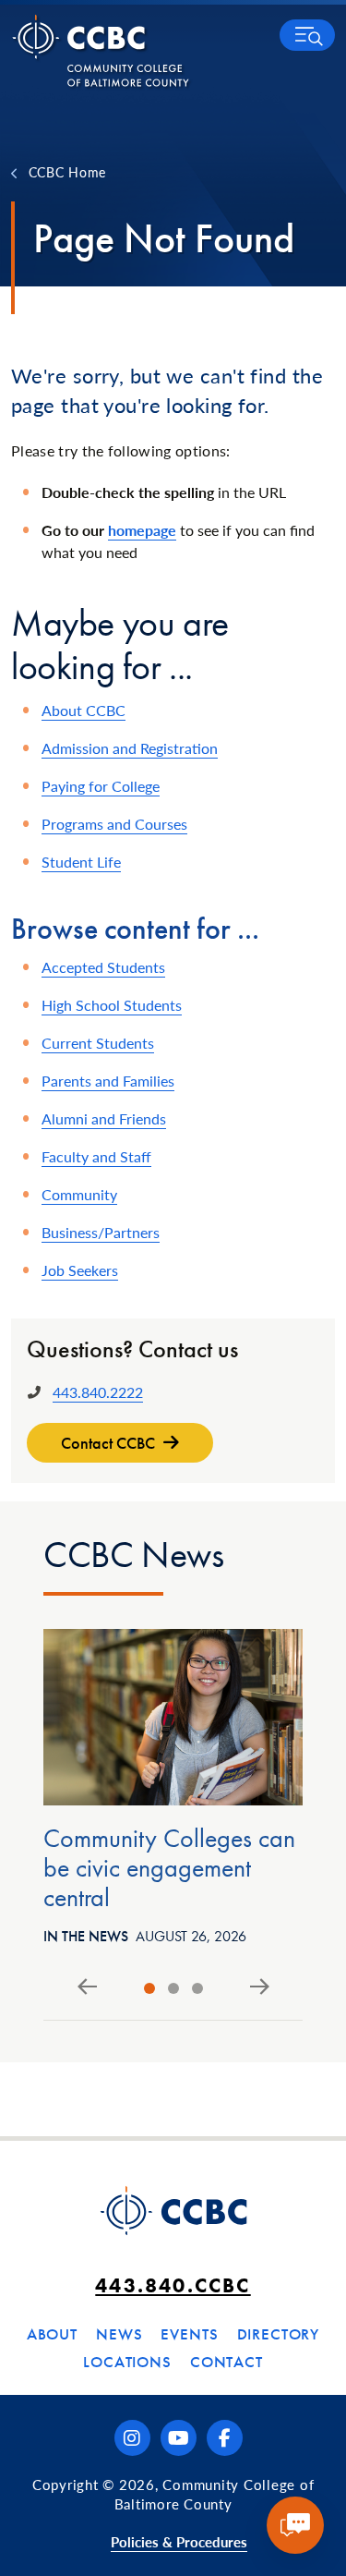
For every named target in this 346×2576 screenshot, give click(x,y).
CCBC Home (67, 172)
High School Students (112, 1005)
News (119, 2334)
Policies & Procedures (179, 2541)
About (52, 2334)
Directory (279, 2334)
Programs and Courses (114, 824)
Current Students (98, 1043)
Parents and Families (108, 1081)
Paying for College (101, 786)
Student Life (81, 862)
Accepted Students (103, 967)
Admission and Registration (130, 748)
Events (189, 2334)
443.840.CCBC (173, 2285)
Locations (127, 2362)
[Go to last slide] (87, 1987)
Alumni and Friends (104, 1118)
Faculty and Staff (96, 1156)
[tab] (149, 1988)
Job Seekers (80, 1270)
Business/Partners (101, 1232)
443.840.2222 (98, 1392)
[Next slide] (260, 1987)
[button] (307, 35)
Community (79, 1194)
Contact (227, 2362)
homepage (142, 530)
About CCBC (84, 710)
